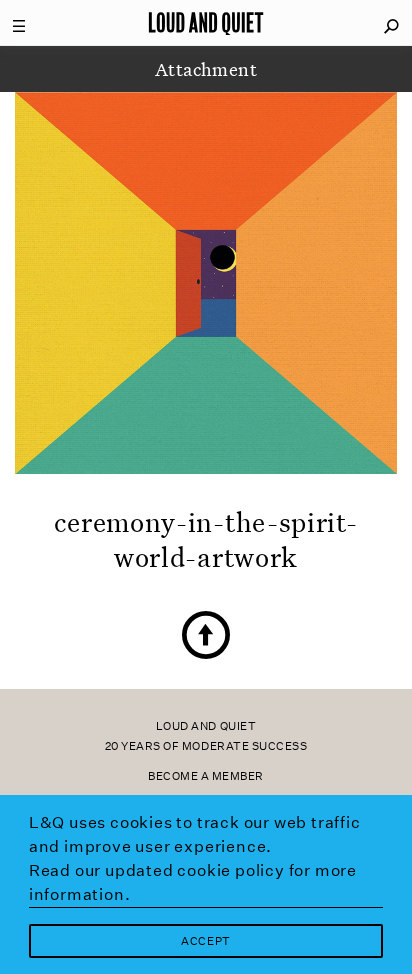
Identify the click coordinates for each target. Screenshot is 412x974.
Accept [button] (205, 941)
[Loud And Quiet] (206, 23)
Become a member (206, 776)
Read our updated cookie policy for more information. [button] (193, 882)
